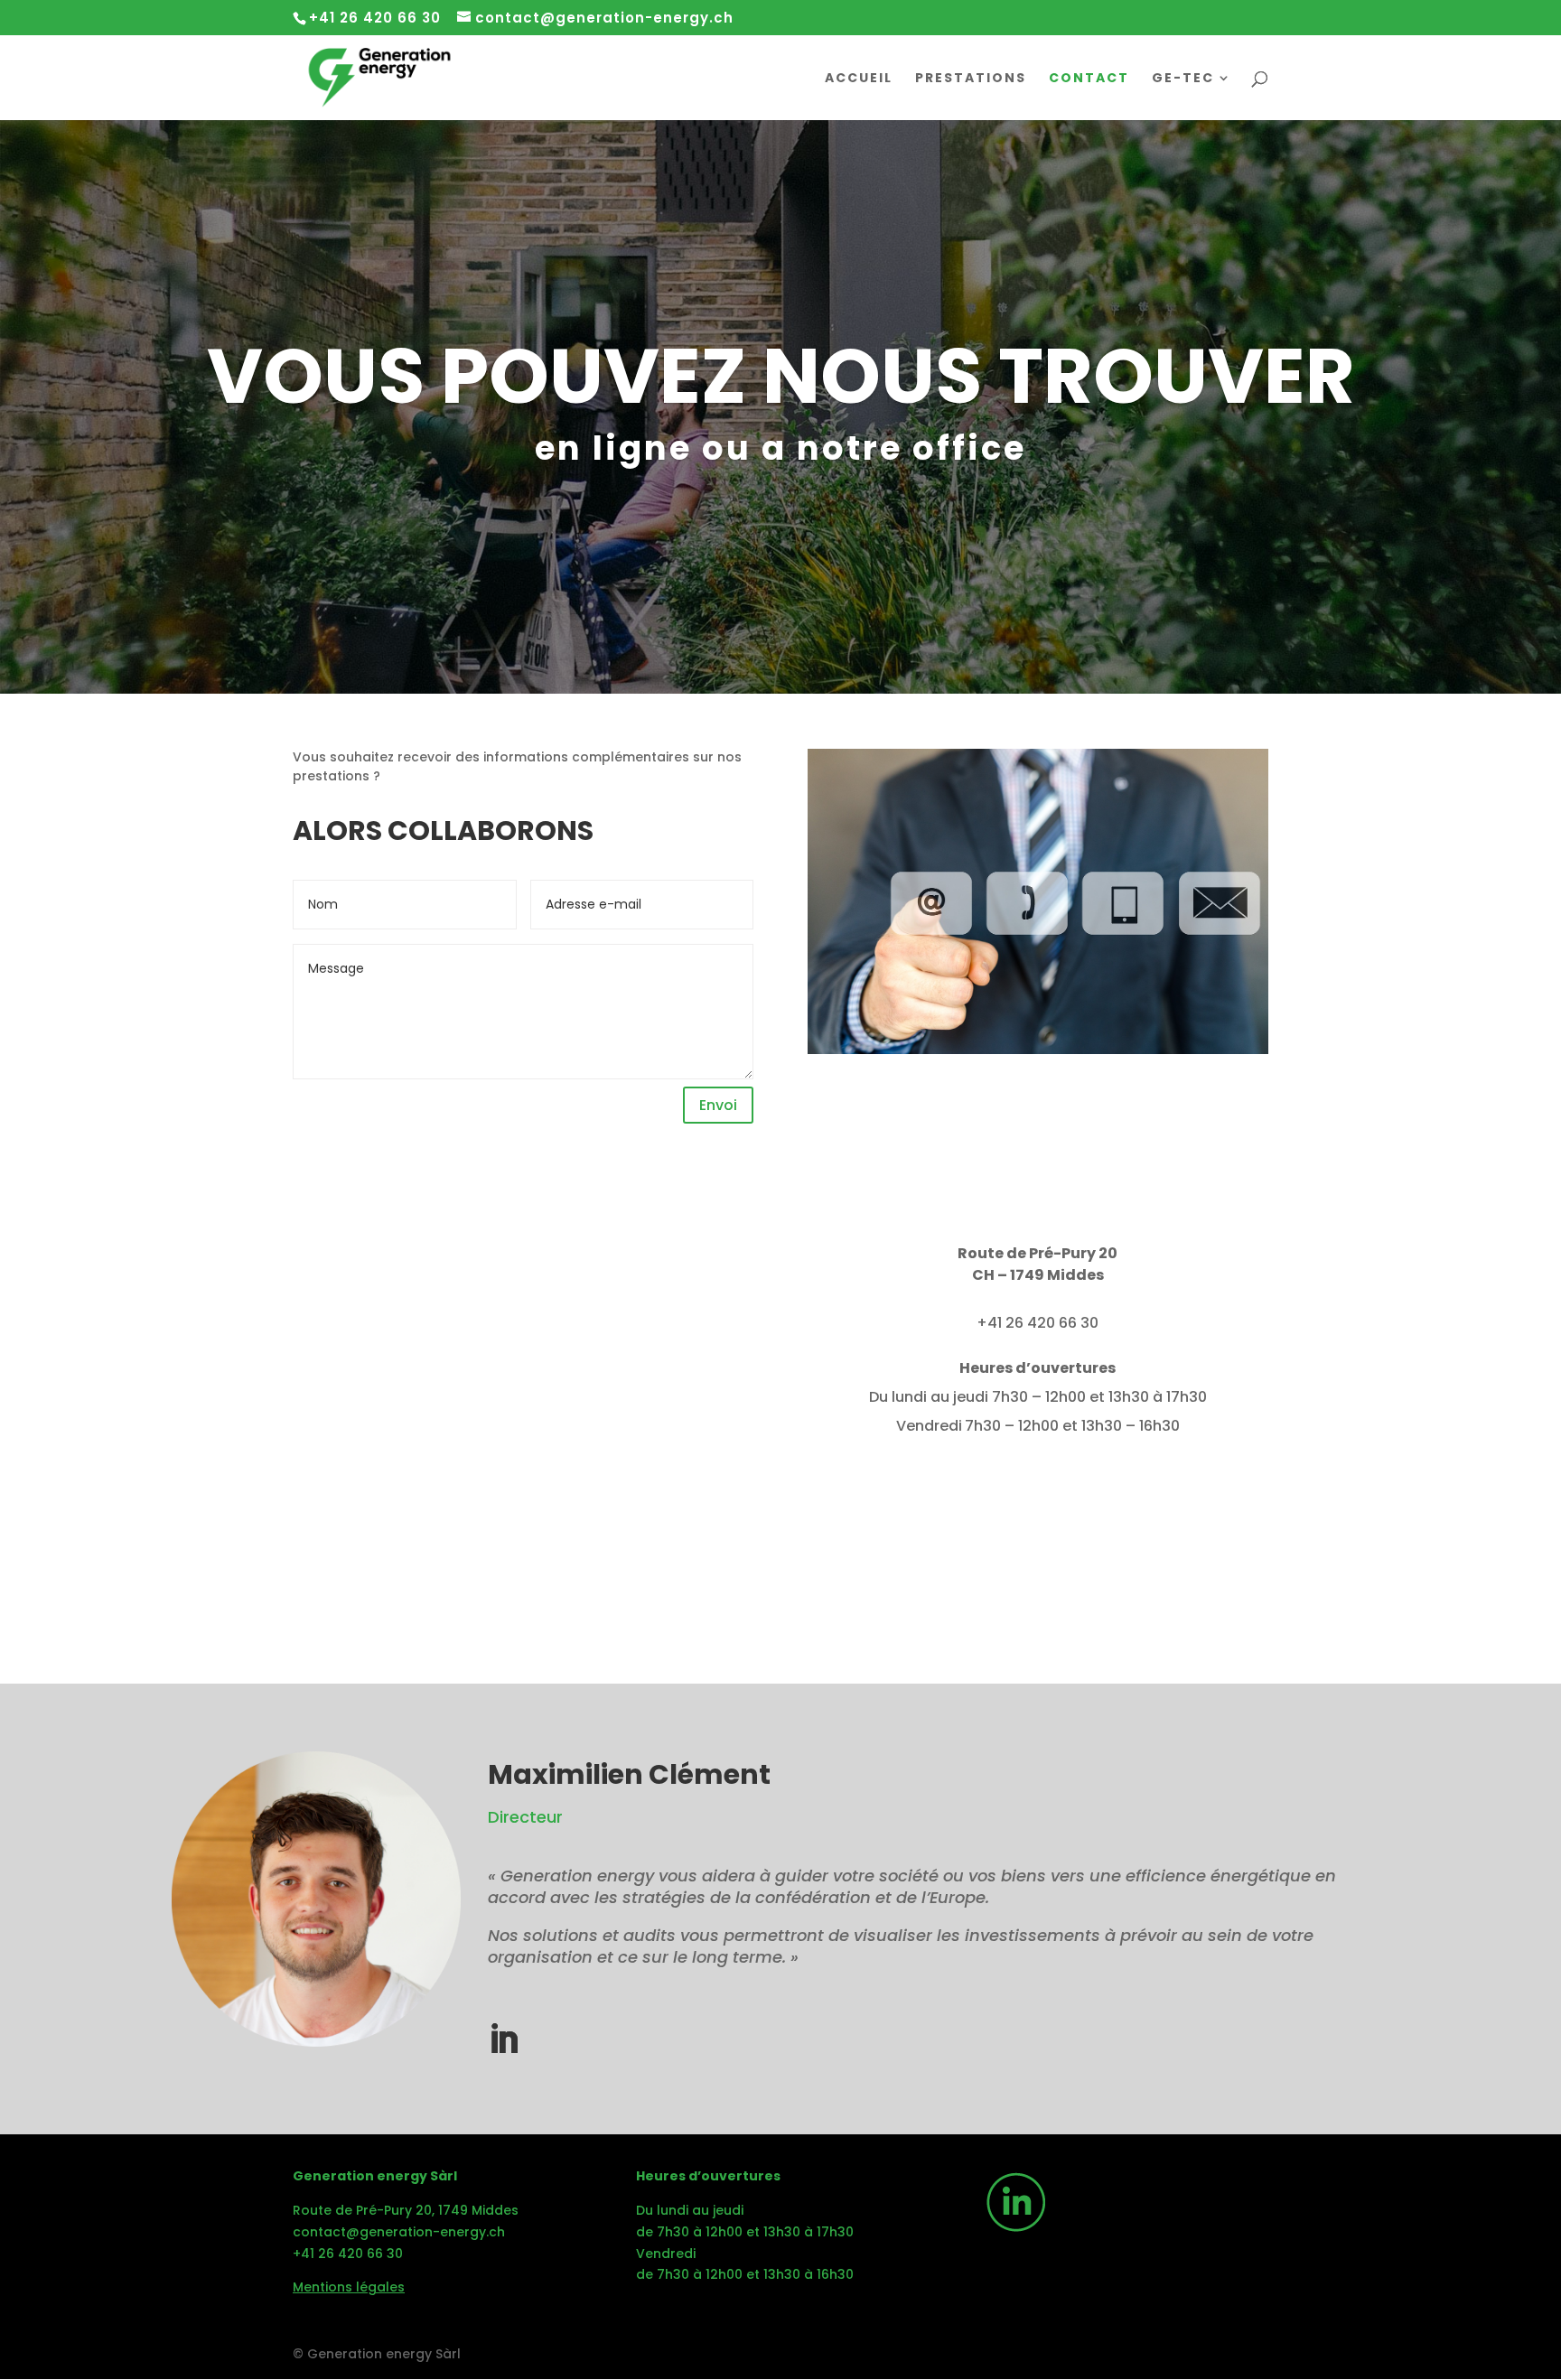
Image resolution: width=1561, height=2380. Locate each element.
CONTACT (1089, 79)
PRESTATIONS (971, 79)
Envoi (718, 1105)
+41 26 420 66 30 (348, 2254)
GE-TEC (1183, 79)
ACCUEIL (859, 79)
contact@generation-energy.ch (399, 2232)
